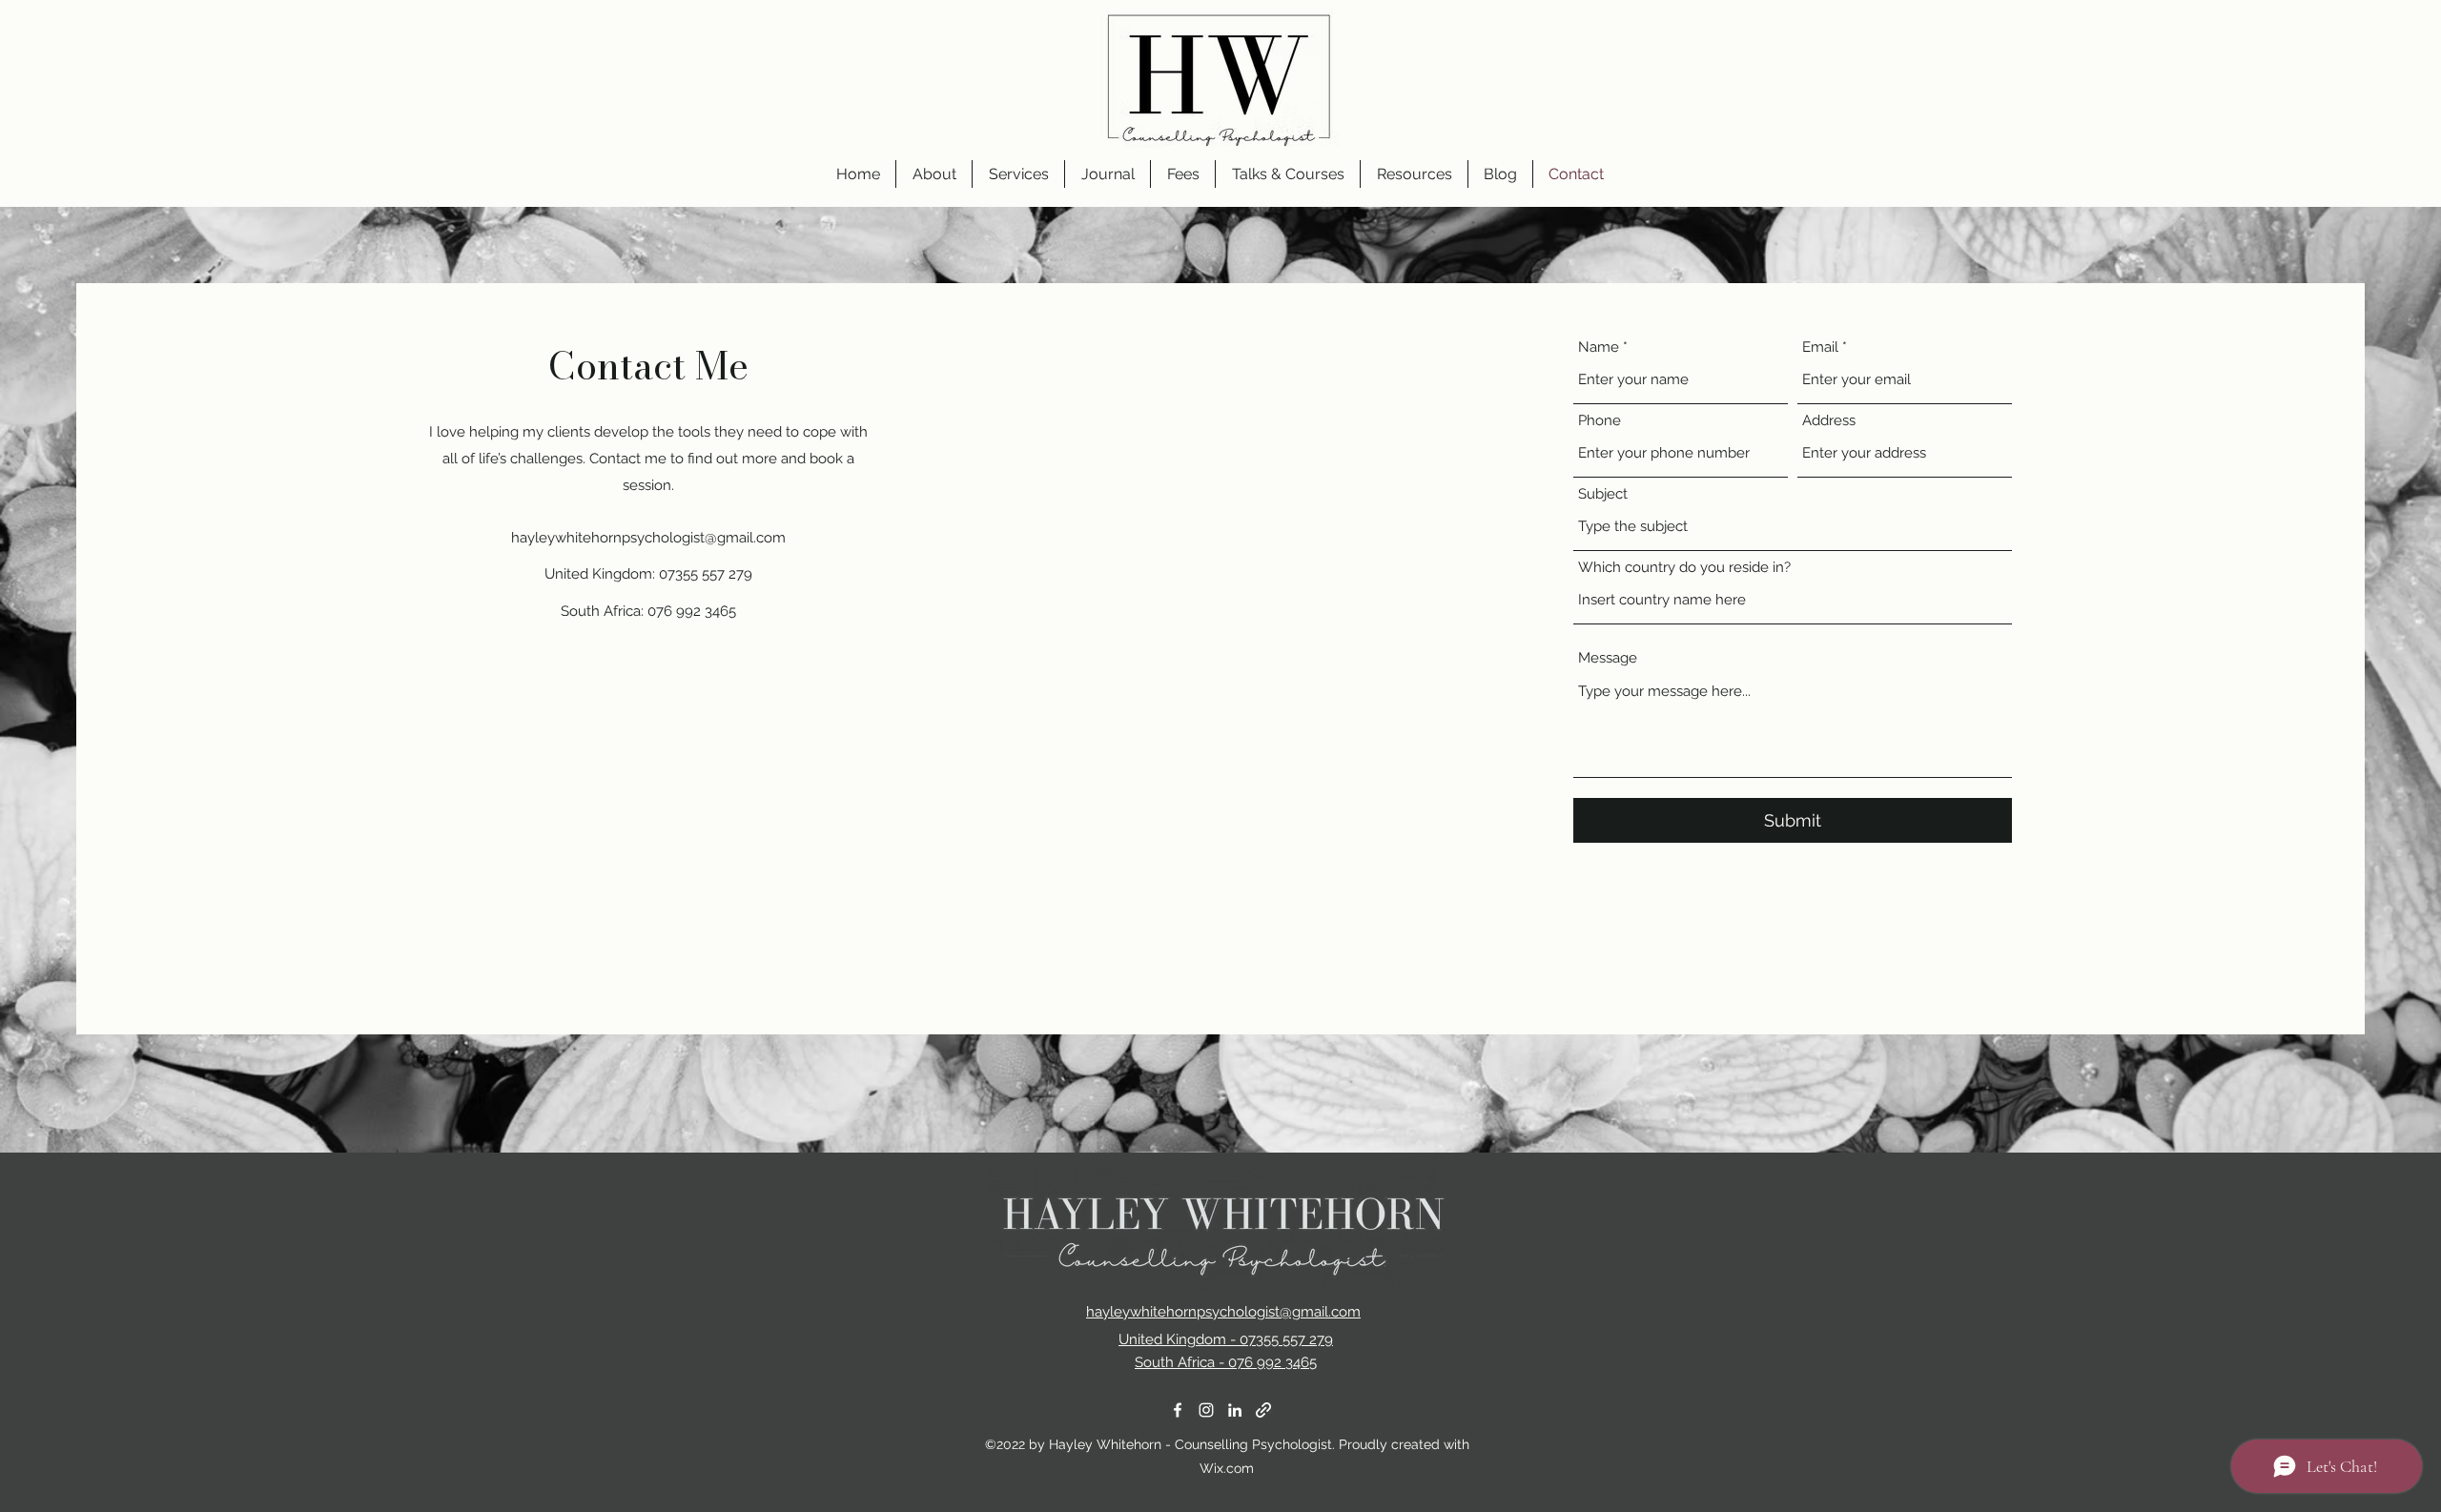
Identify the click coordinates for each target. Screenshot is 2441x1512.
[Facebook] (1178, 1410)
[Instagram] (1206, 1410)
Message (1608, 658)
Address (1829, 421)
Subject (1603, 494)
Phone (1600, 421)
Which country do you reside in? (1684, 568)
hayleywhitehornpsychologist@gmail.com (648, 538)
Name (1599, 347)
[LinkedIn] (1235, 1410)
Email (1820, 347)
